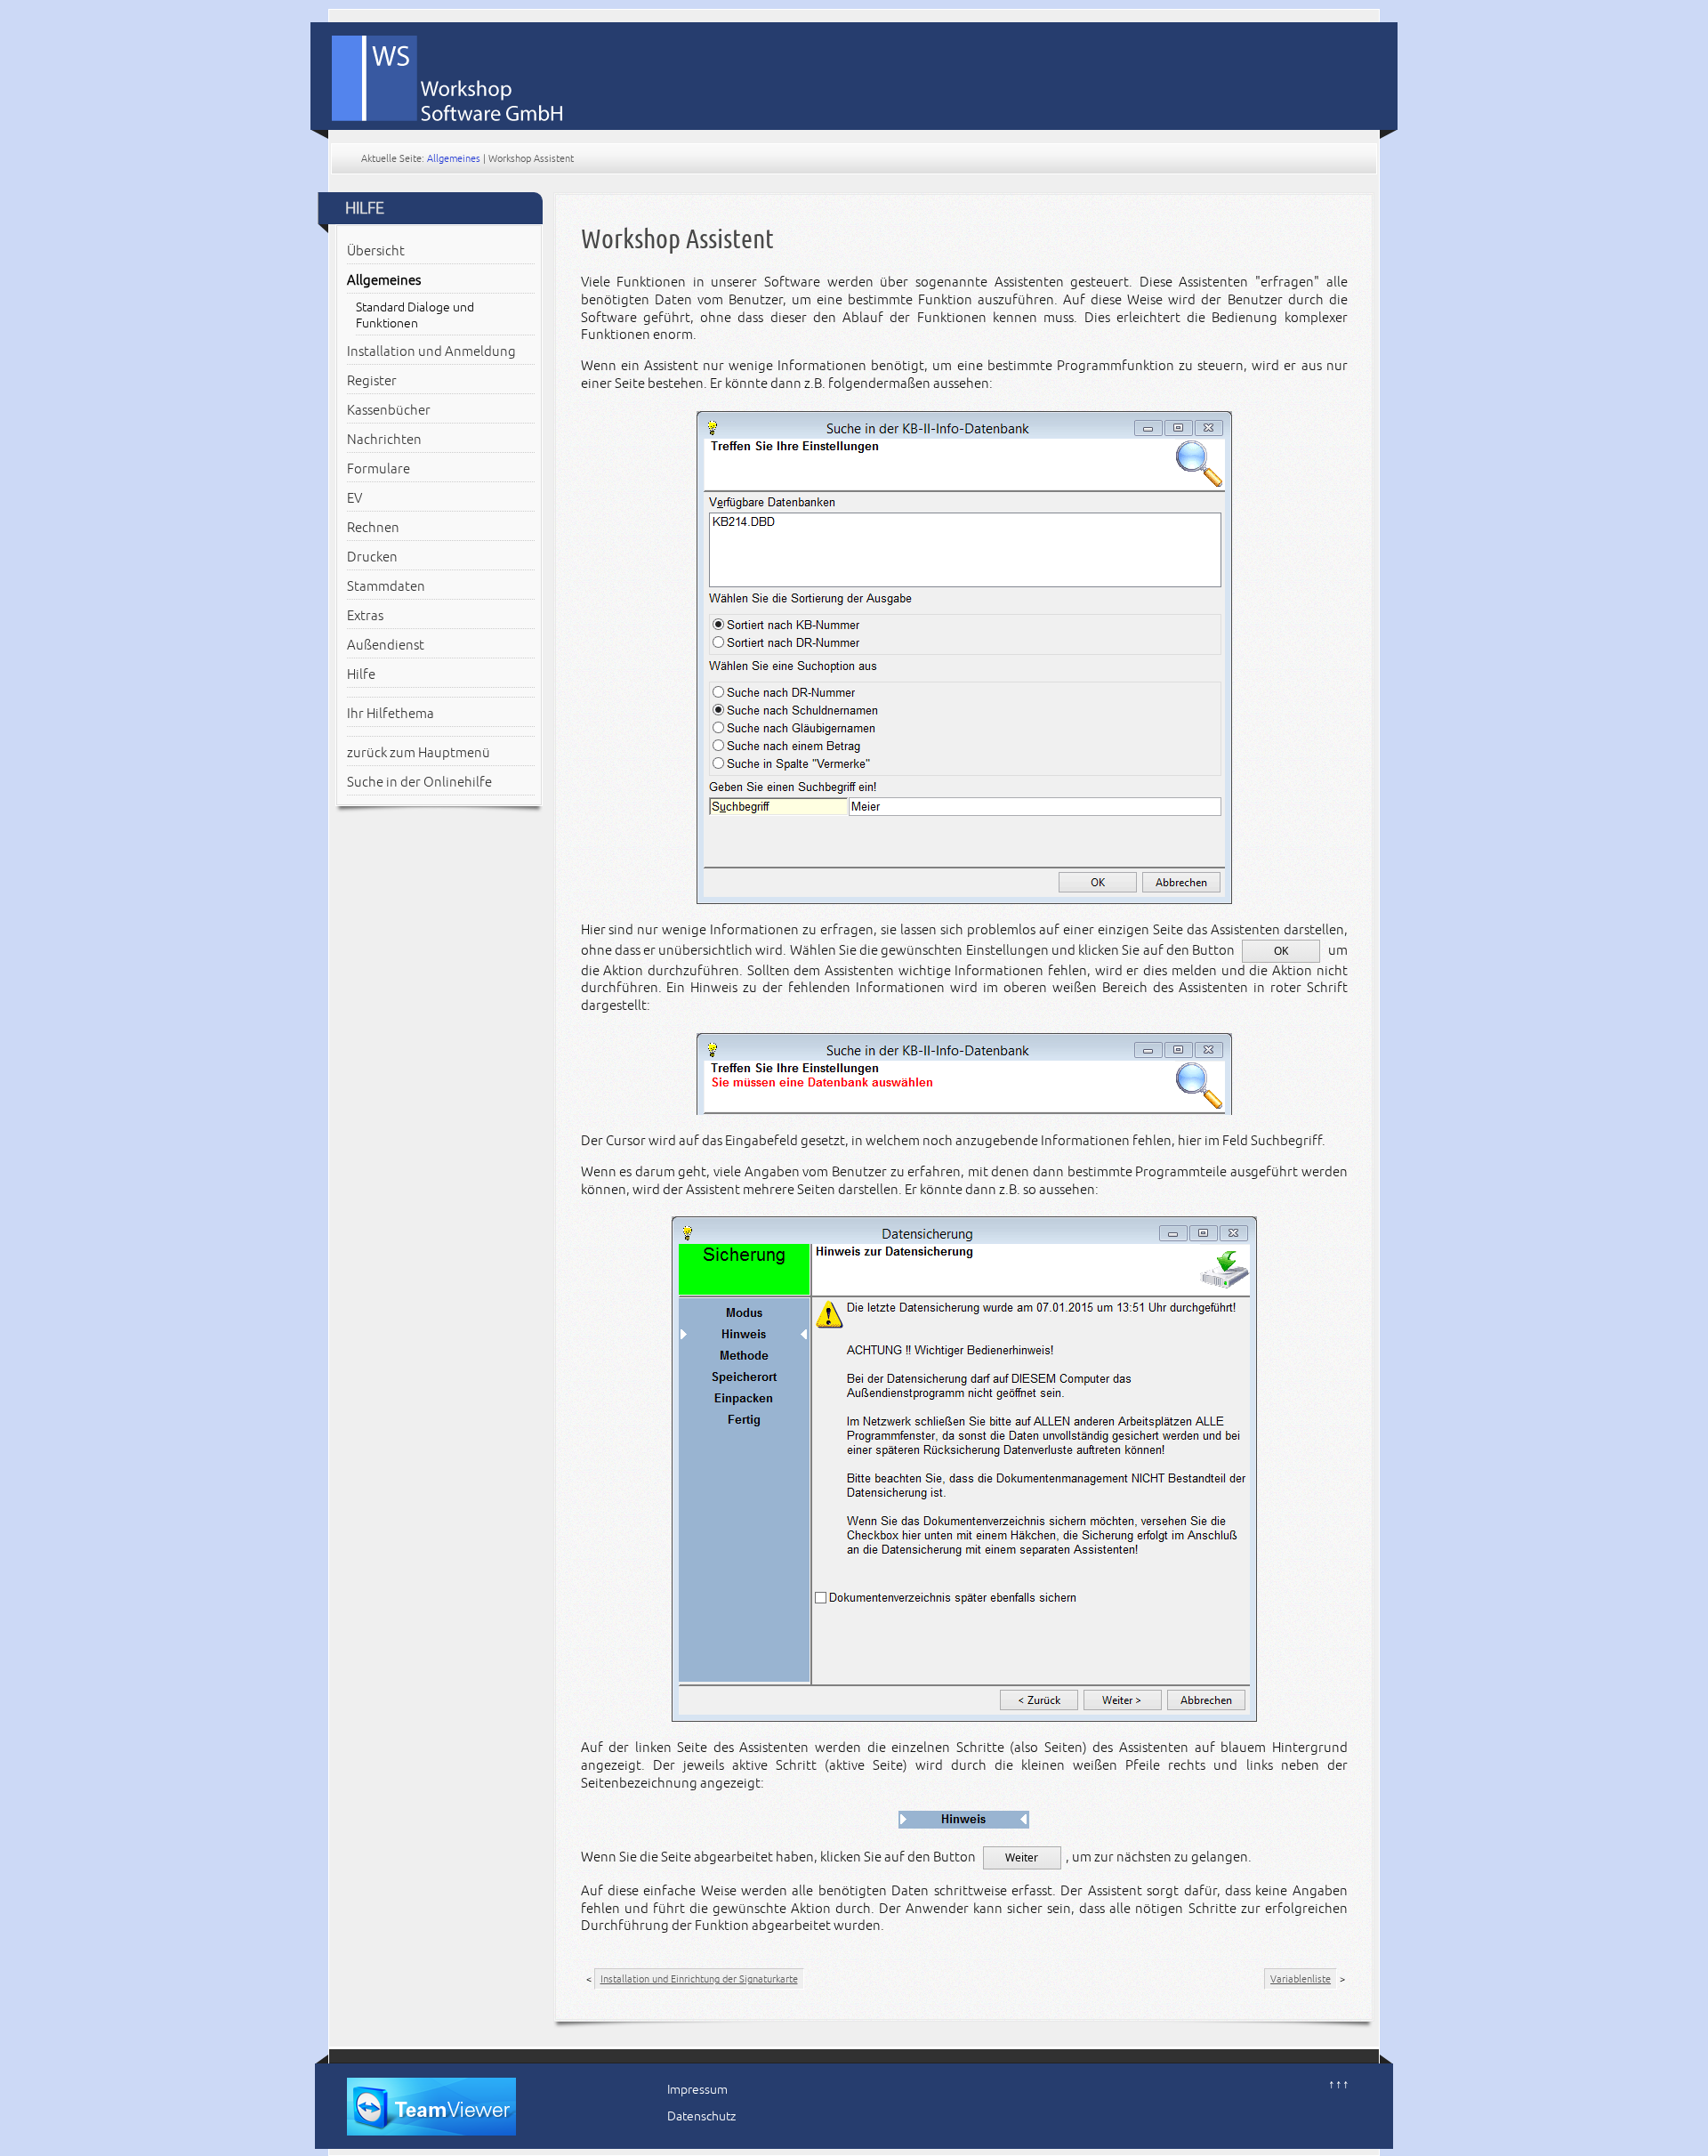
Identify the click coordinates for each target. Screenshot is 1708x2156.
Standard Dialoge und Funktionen (415, 315)
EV (354, 498)
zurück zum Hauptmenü (419, 753)
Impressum (697, 2090)
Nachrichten (384, 440)
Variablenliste (1301, 1979)
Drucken (372, 557)
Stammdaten (386, 586)
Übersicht (376, 251)
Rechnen (373, 528)
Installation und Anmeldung (431, 351)
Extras (365, 616)
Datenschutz (701, 2116)
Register (372, 381)
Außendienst (386, 645)
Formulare (379, 469)
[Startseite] (863, 72)
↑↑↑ (1339, 2084)
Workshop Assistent (677, 239)
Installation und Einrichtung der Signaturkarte (699, 1979)
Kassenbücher (389, 410)
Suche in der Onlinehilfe (419, 782)
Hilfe (361, 674)
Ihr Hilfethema (391, 714)
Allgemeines (454, 158)
